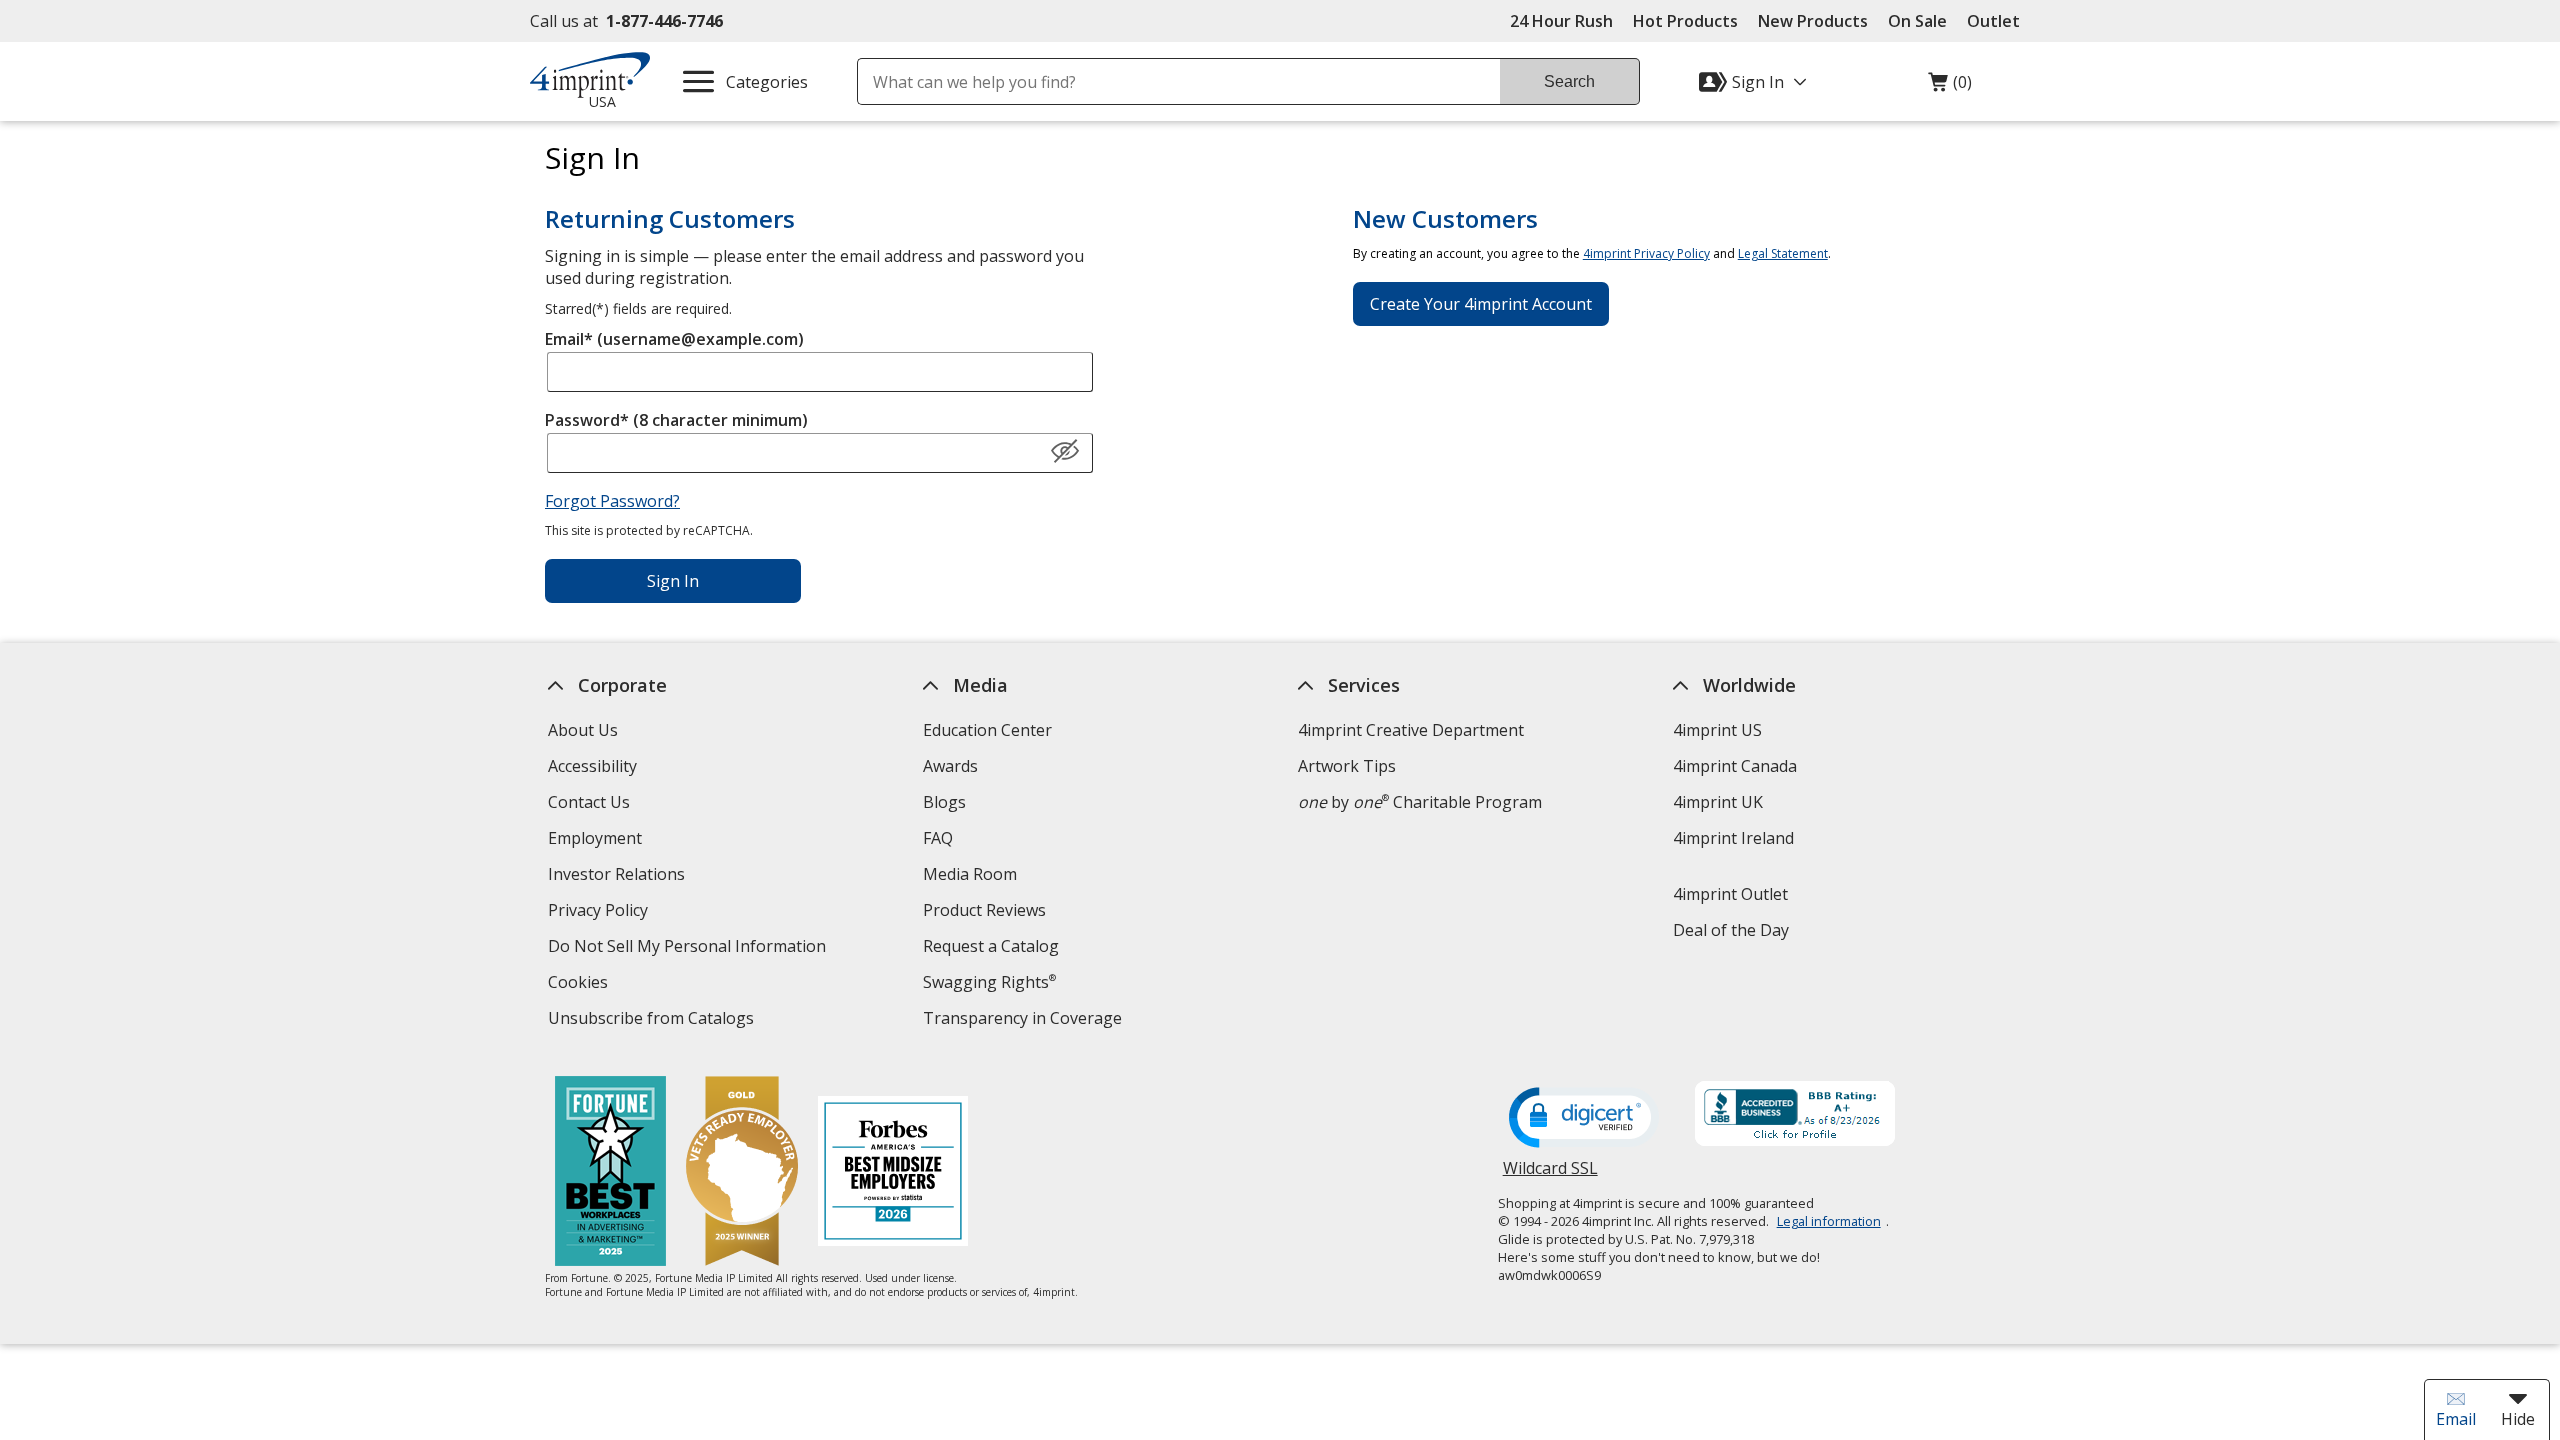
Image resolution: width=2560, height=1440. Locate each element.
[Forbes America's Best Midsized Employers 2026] (893, 1173)
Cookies (580, 984)
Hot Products (1685, 21)
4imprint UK (1718, 802)
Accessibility (592, 766)
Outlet (1998, 21)
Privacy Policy (600, 912)
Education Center (987, 730)
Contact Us (589, 802)
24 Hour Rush (1561, 21)
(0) (1950, 87)
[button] (1065, 452)
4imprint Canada (1735, 766)
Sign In (673, 581)
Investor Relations (619, 876)
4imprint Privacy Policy (1646, 253)
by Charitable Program (1420, 802)
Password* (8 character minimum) (676, 420)
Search (1569, 81)
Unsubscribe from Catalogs (653, 1020)
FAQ (938, 838)
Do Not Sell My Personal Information (689, 948)
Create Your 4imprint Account (1481, 304)
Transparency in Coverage (1025, 1020)
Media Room (970, 874)
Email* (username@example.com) (674, 339)
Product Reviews (984, 910)
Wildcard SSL (1550, 1175)
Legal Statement (1783, 253)
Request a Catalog (991, 946)
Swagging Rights (989, 982)
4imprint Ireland (1733, 838)
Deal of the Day (1731, 930)
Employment (595, 838)
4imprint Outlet (1730, 894)
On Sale (1917, 21)
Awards (950, 766)
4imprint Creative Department (1411, 730)
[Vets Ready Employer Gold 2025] (742, 1173)
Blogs (944, 802)
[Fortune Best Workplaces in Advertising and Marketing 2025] (610, 1173)
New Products (1813, 21)
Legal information (1829, 1221)
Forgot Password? (612, 501)
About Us (583, 730)
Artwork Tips (1347, 766)
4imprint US (1717, 730)
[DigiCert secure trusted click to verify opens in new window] (1584, 1119)
